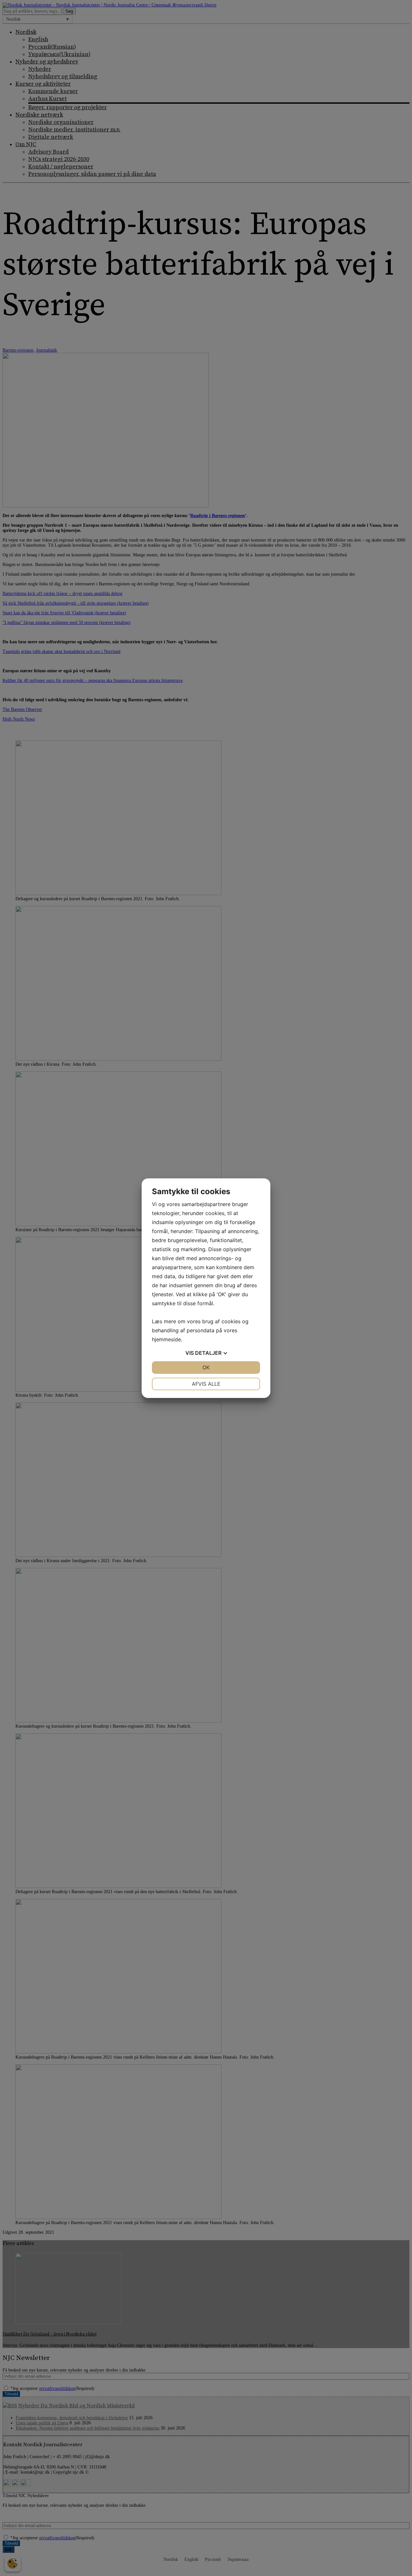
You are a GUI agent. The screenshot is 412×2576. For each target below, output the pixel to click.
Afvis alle (206, 1384)
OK (206, 1367)
